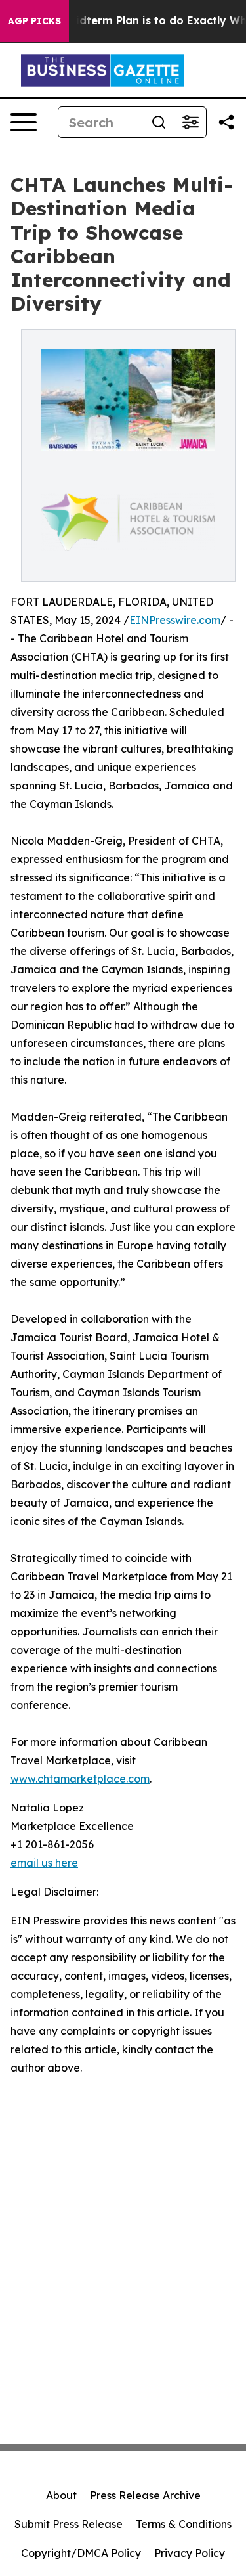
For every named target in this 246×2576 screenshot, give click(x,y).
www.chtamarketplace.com (80, 1779)
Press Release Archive (145, 2495)
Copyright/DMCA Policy (81, 2553)
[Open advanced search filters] (190, 122)
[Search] (159, 122)
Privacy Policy (190, 2553)
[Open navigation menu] (24, 122)
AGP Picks (34, 21)
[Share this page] (226, 122)
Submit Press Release (69, 2524)
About (61, 2495)
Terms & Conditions (184, 2524)
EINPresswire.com (175, 620)
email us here (44, 1863)
